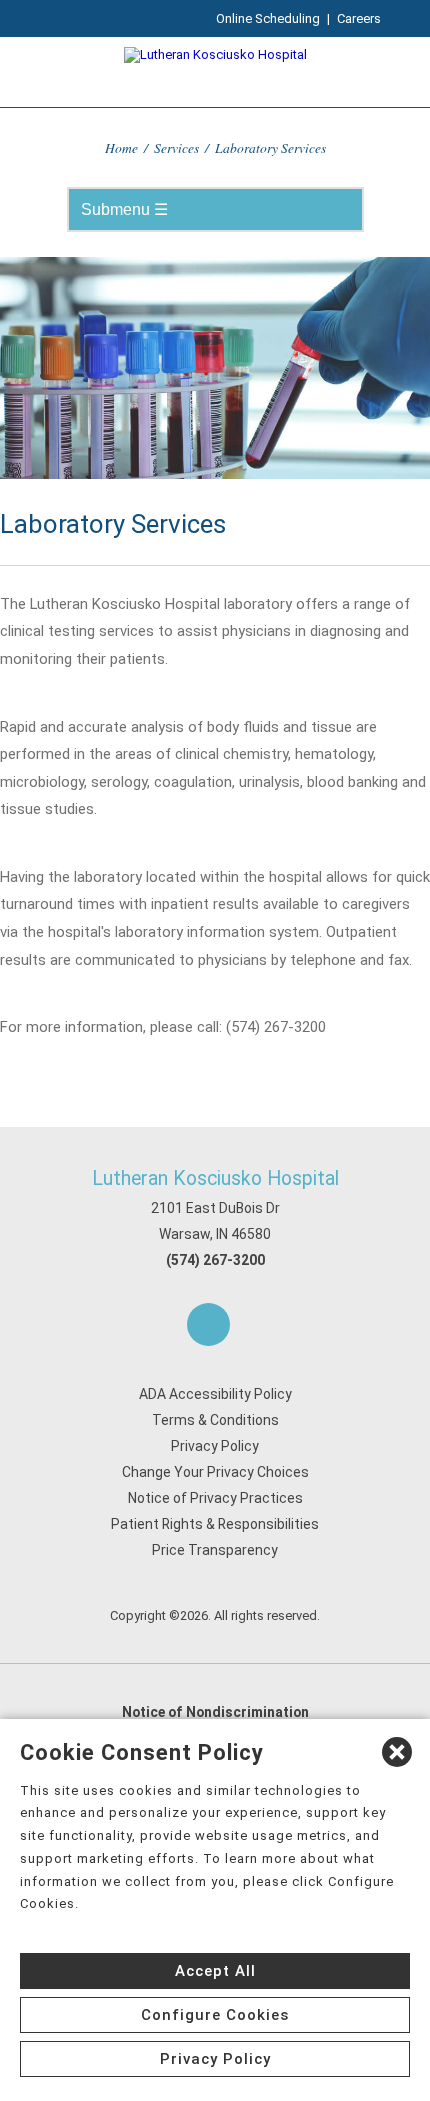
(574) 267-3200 (215, 1260)
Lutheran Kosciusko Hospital (215, 1178)
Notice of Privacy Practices (215, 1498)
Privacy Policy (215, 1446)
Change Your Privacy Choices (215, 1472)
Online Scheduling (268, 18)
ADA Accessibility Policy (215, 1394)
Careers (359, 18)
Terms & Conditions (215, 1420)
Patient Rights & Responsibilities (215, 1524)
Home (121, 147)
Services (176, 147)
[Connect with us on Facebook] (208, 1324)
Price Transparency (215, 1550)
